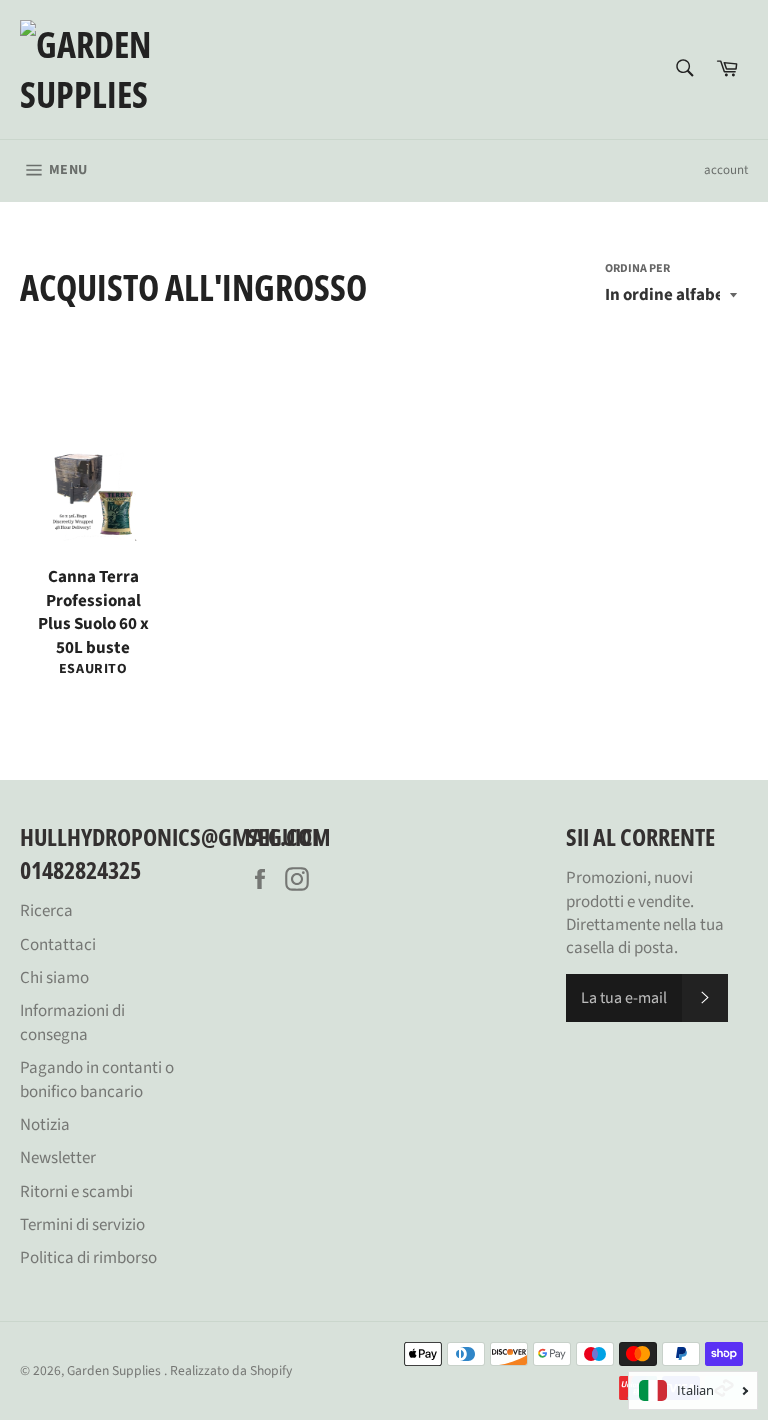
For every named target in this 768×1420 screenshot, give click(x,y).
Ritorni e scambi (76, 1192)
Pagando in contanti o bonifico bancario (97, 1079)
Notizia (45, 1125)
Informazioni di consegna (72, 1022)
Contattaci (58, 945)
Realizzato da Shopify (231, 1370)
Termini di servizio (82, 1225)
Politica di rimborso (88, 1258)
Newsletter (58, 1158)
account (726, 170)
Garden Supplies (115, 1370)
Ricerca (46, 911)
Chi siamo (54, 978)
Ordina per (637, 269)
